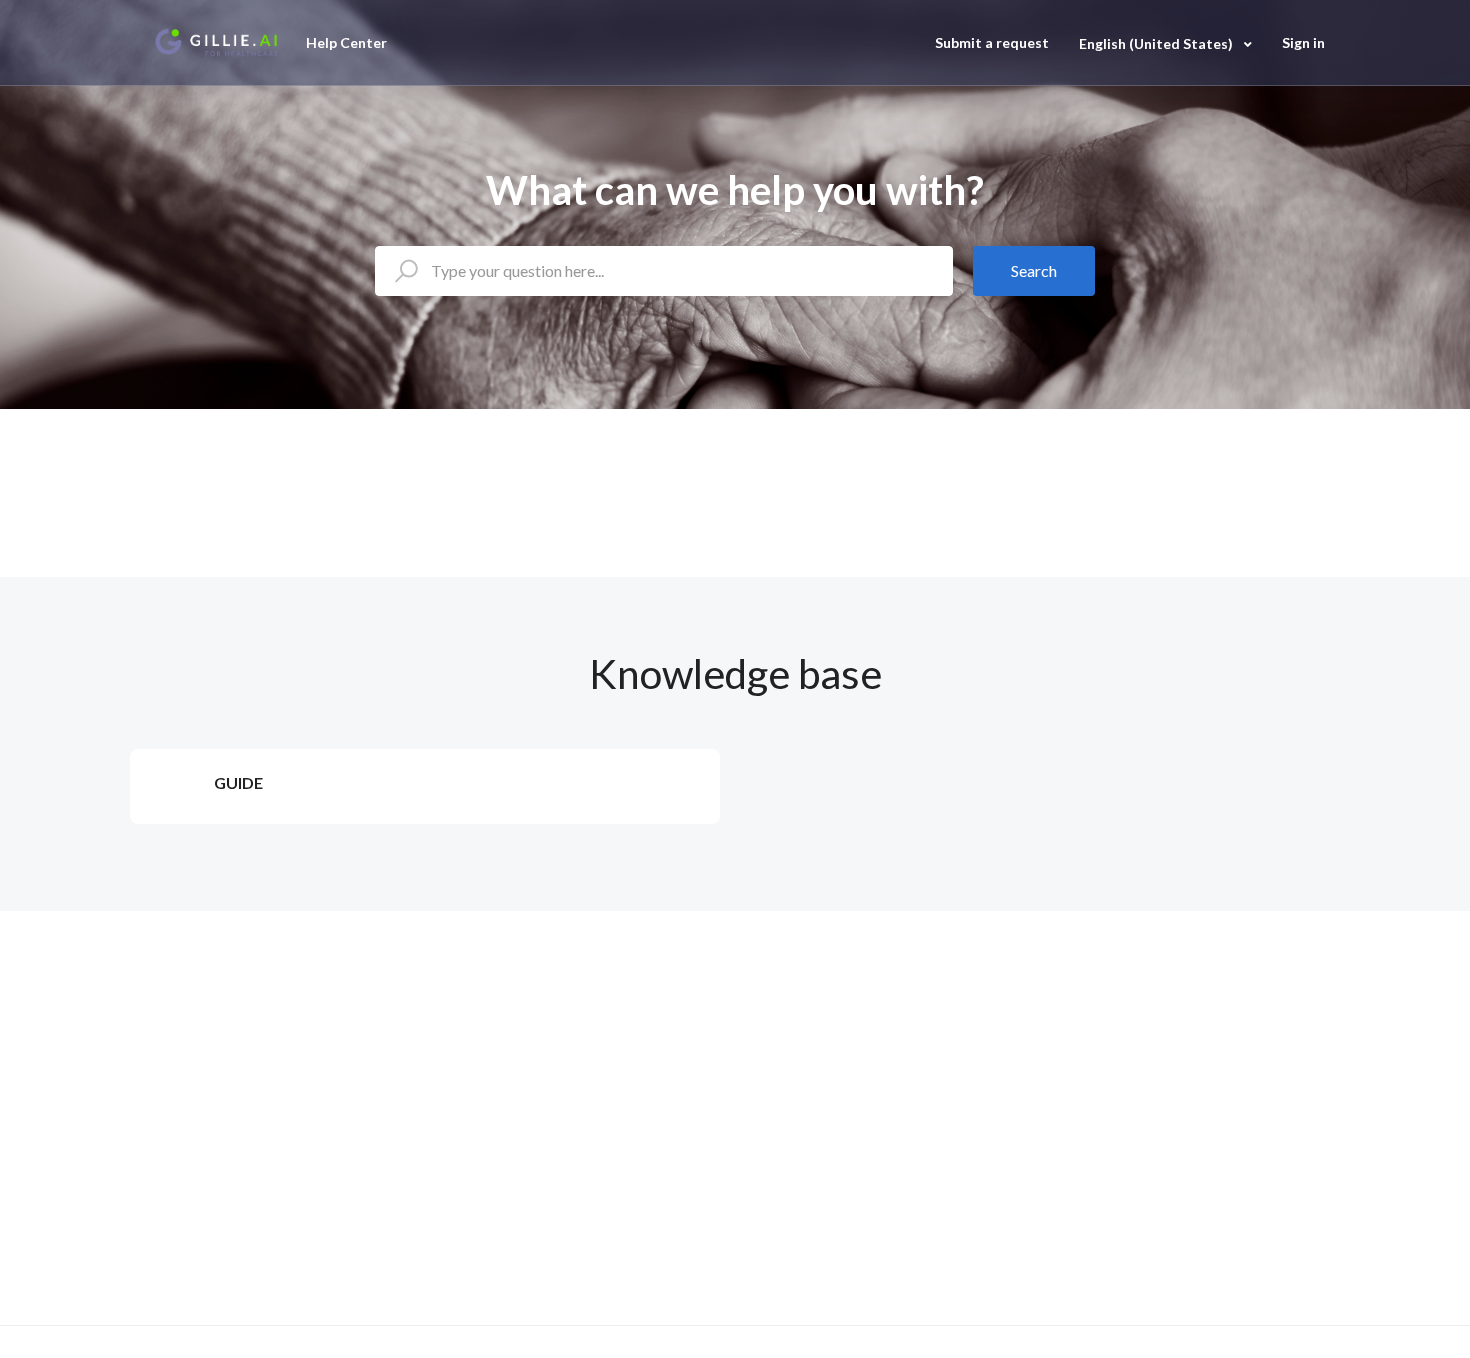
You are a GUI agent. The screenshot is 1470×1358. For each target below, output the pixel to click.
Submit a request (992, 42)
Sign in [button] (1303, 42)
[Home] (216, 43)
